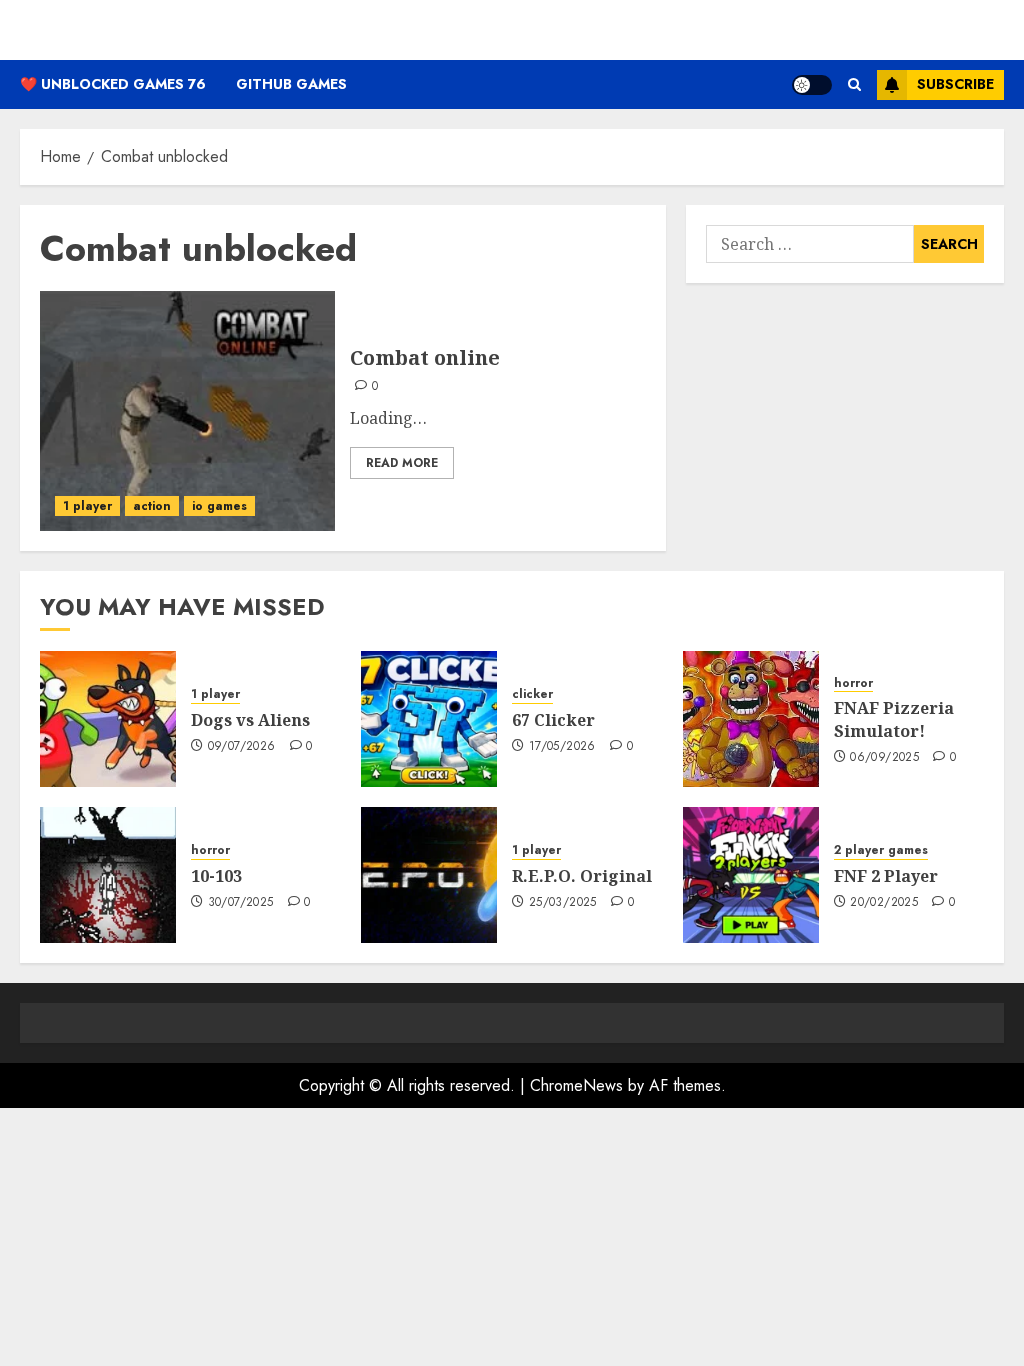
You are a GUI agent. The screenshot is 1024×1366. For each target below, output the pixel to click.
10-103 (216, 876)
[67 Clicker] (429, 719)
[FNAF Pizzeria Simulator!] (751, 719)
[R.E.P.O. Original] (429, 875)
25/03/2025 (563, 903)
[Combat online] (187, 411)
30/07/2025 (241, 903)
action (152, 506)
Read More (402, 463)
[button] (854, 84)
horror (853, 683)
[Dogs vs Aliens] (108, 719)
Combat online (425, 357)
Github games (291, 84)
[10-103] (108, 875)
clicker (532, 694)
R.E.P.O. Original (582, 876)
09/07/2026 (242, 747)
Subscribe (955, 84)
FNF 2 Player (886, 876)
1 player (87, 506)
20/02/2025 (884, 903)
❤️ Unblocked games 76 (113, 84)
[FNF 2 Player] (751, 875)
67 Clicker (553, 720)
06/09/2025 (884, 758)
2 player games (881, 850)
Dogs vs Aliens (250, 720)
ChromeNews (576, 1085)
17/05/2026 (562, 747)
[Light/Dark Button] (812, 85)
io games (219, 506)
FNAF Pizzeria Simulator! (894, 719)
